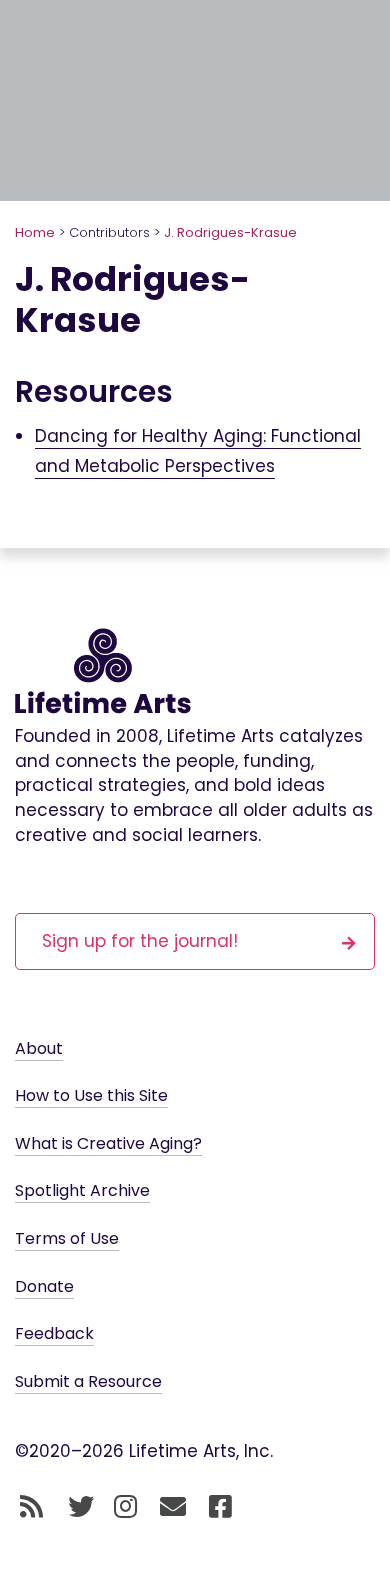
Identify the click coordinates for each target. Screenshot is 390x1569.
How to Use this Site (91, 1095)
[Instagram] (125, 1508)
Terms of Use (67, 1238)
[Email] (173, 1508)
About (39, 1048)
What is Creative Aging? (108, 1143)
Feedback (54, 1333)
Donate (44, 1286)
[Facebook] (220, 1508)
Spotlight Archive (82, 1190)
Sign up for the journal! (140, 941)
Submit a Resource (88, 1381)
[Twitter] (81, 1508)
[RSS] (31, 1508)
